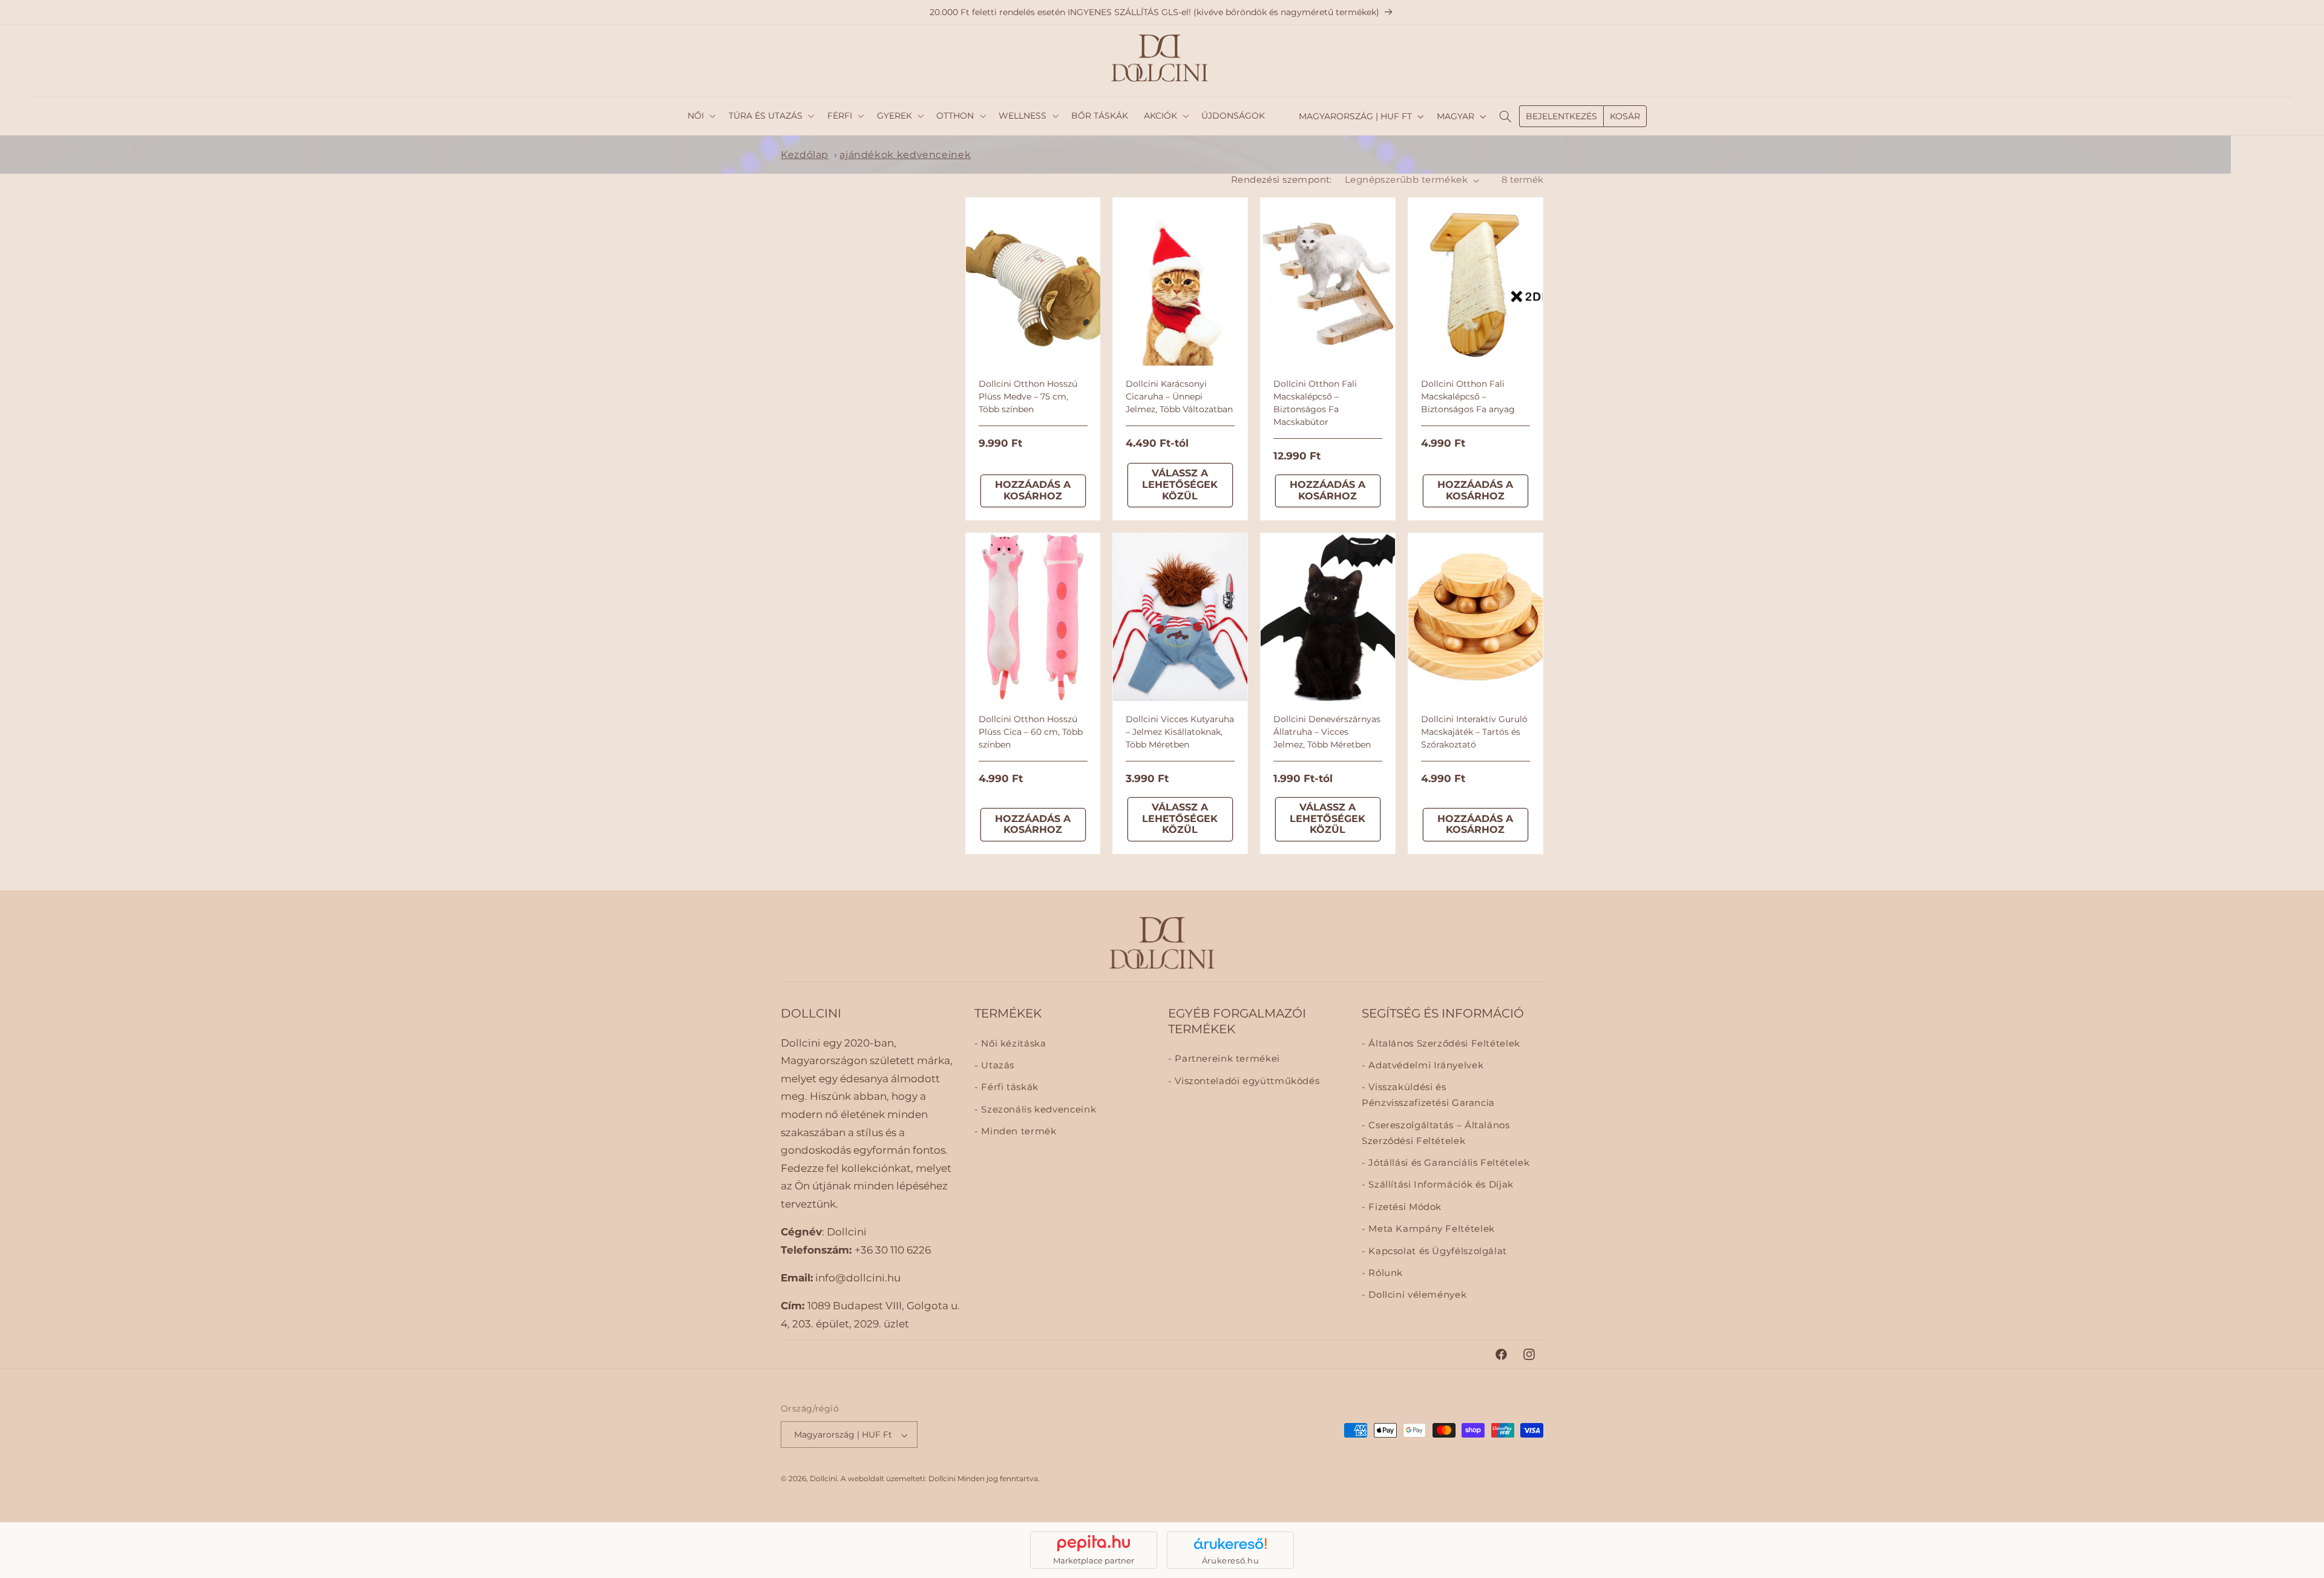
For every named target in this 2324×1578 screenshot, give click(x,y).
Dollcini (823, 1479)
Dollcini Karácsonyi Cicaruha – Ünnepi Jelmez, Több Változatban (1179, 396)
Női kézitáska (1012, 1043)
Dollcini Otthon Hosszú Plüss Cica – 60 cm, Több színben (1031, 732)
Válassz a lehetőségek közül (1180, 485)
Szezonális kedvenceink (1037, 1110)
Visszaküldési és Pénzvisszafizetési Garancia (1428, 1095)
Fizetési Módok (1404, 1206)
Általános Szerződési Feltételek (1443, 1043)
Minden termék (1017, 1131)
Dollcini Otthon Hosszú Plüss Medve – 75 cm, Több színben (1028, 396)
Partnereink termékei (1226, 1059)
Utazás (996, 1065)
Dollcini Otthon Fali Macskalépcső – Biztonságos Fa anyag (1468, 396)
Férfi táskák (1009, 1087)
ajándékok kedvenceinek (905, 155)
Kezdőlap (805, 155)
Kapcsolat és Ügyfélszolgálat (1436, 1251)
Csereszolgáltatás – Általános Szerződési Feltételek (1436, 1133)
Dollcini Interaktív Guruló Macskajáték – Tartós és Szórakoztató (1474, 732)
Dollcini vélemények (1416, 1295)
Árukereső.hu (1231, 1560)
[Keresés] (1505, 116)
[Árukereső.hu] (1230, 1543)
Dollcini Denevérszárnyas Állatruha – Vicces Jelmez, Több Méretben (1327, 732)
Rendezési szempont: (1282, 180)
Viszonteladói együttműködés (1246, 1080)
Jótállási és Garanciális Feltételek (1448, 1163)
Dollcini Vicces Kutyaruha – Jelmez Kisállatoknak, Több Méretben (1180, 732)
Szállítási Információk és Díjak (1440, 1185)
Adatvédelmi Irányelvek (1425, 1065)
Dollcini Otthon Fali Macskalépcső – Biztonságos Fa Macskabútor (1315, 403)
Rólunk (1384, 1273)
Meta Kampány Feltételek (1430, 1229)
